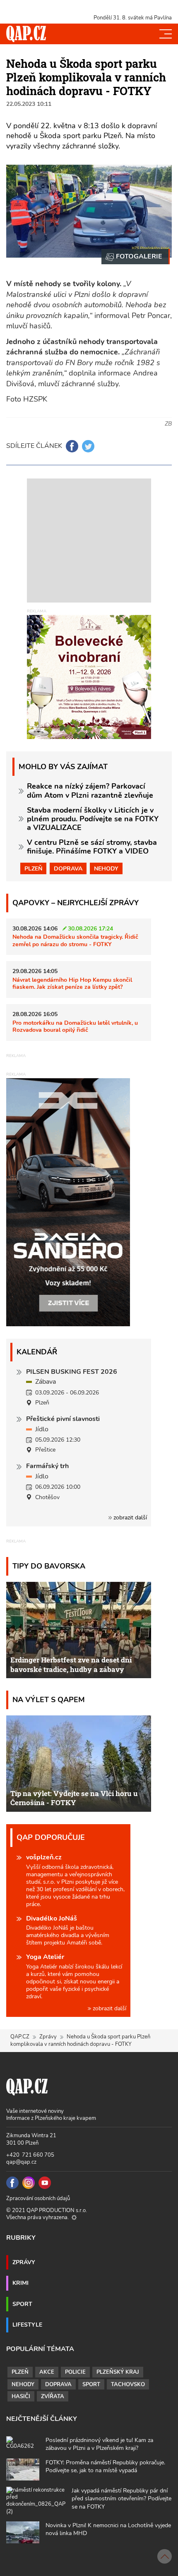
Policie (75, 2372)
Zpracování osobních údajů (38, 2198)
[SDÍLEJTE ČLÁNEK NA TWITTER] (88, 446)
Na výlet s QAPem (49, 1699)
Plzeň (33, 868)
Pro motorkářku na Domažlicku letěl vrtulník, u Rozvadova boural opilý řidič (75, 1026)
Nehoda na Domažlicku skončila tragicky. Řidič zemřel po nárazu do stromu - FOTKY (75, 940)
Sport (22, 2304)
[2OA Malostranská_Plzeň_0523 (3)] (136, 257)
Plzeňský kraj (118, 2372)
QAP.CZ (20, 2037)
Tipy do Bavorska (49, 1566)
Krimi (20, 2283)
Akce (47, 2372)
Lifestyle (27, 2325)
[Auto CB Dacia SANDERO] (68, 1202)
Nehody (106, 868)
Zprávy (48, 2037)
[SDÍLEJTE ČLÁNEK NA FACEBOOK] (72, 446)
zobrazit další (129, 1518)
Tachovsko (128, 2385)
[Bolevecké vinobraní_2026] (89, 677)
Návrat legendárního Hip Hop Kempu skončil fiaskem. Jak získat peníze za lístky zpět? (72, 983)
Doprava (68, 868)
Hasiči (21, 2397)
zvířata (53, 2397)
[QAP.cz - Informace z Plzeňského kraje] (26, 34)
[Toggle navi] (166, 34)
